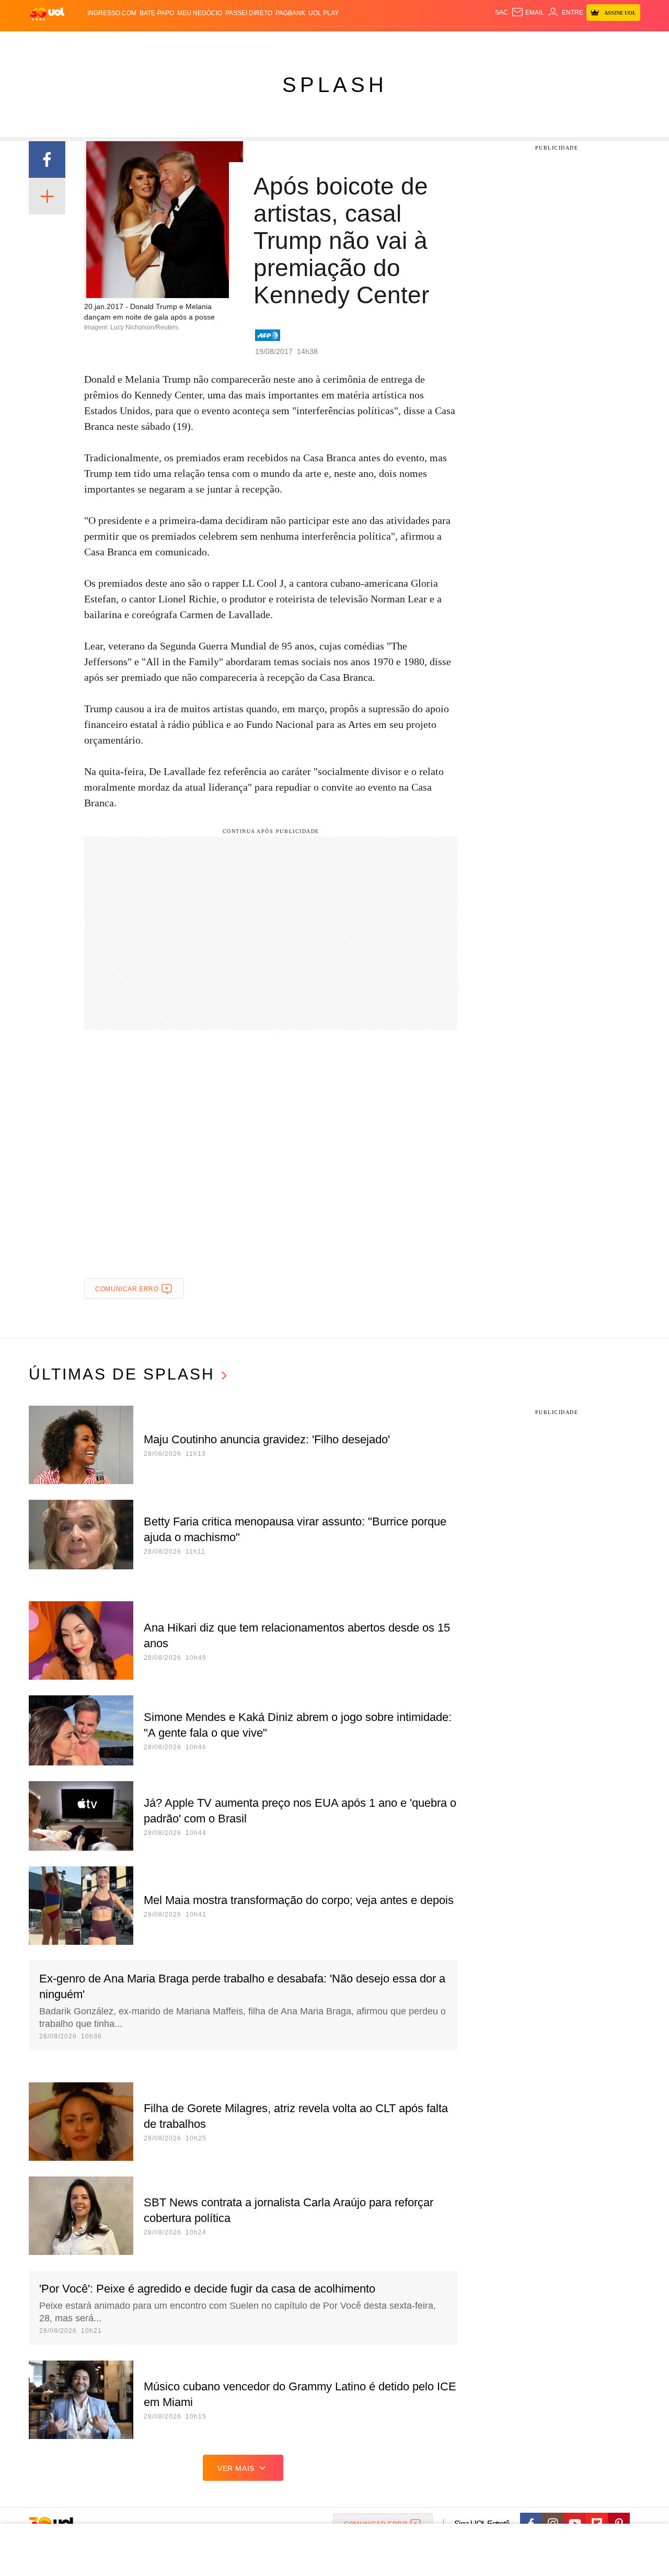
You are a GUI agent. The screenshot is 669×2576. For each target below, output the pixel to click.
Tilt (438, 42)
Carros (216, 42)
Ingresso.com (112, 13)
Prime (560, 42)
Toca (582, 42)
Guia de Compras (626, 42)
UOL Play (324, 13)
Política (183, 42)
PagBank (290, 13)
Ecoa (456, 42)
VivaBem (414, 42)
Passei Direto (249, 13)
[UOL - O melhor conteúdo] (47, 13)
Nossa (521, 42)
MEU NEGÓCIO (200, 13)
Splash (345, 42)
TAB (541, 42)
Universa (378, 42)
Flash (82, 42)
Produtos (49, 42)
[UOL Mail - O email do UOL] (528, 13)
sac (501, 13)
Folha (283, 42)
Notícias (149, 42)
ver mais (236, 2468)
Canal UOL (487, 42)
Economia (251, 42)
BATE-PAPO (157, 13)
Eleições (112, 42)
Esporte (313, 42)
